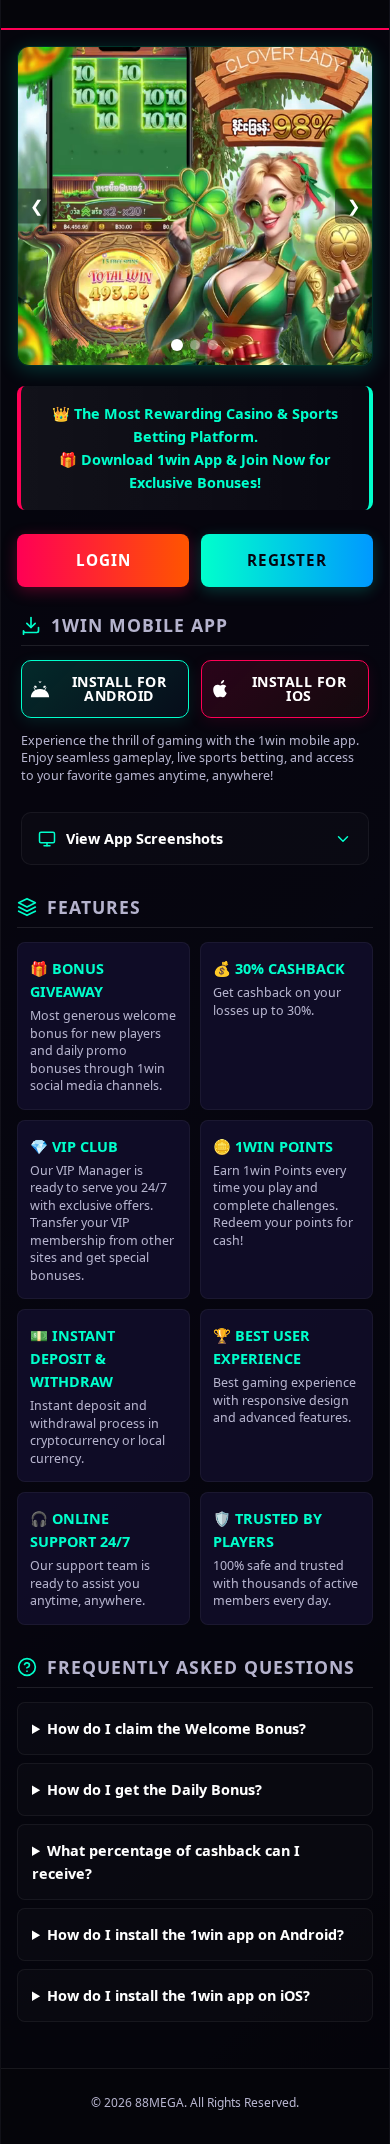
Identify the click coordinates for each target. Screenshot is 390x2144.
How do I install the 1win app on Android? (195, 1934)
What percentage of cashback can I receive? (166, 1862)
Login (103, 560)
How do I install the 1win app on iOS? (178, 1995)
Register (287, 560)
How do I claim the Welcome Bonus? (176, 1728)
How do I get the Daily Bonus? (154, 1789)
